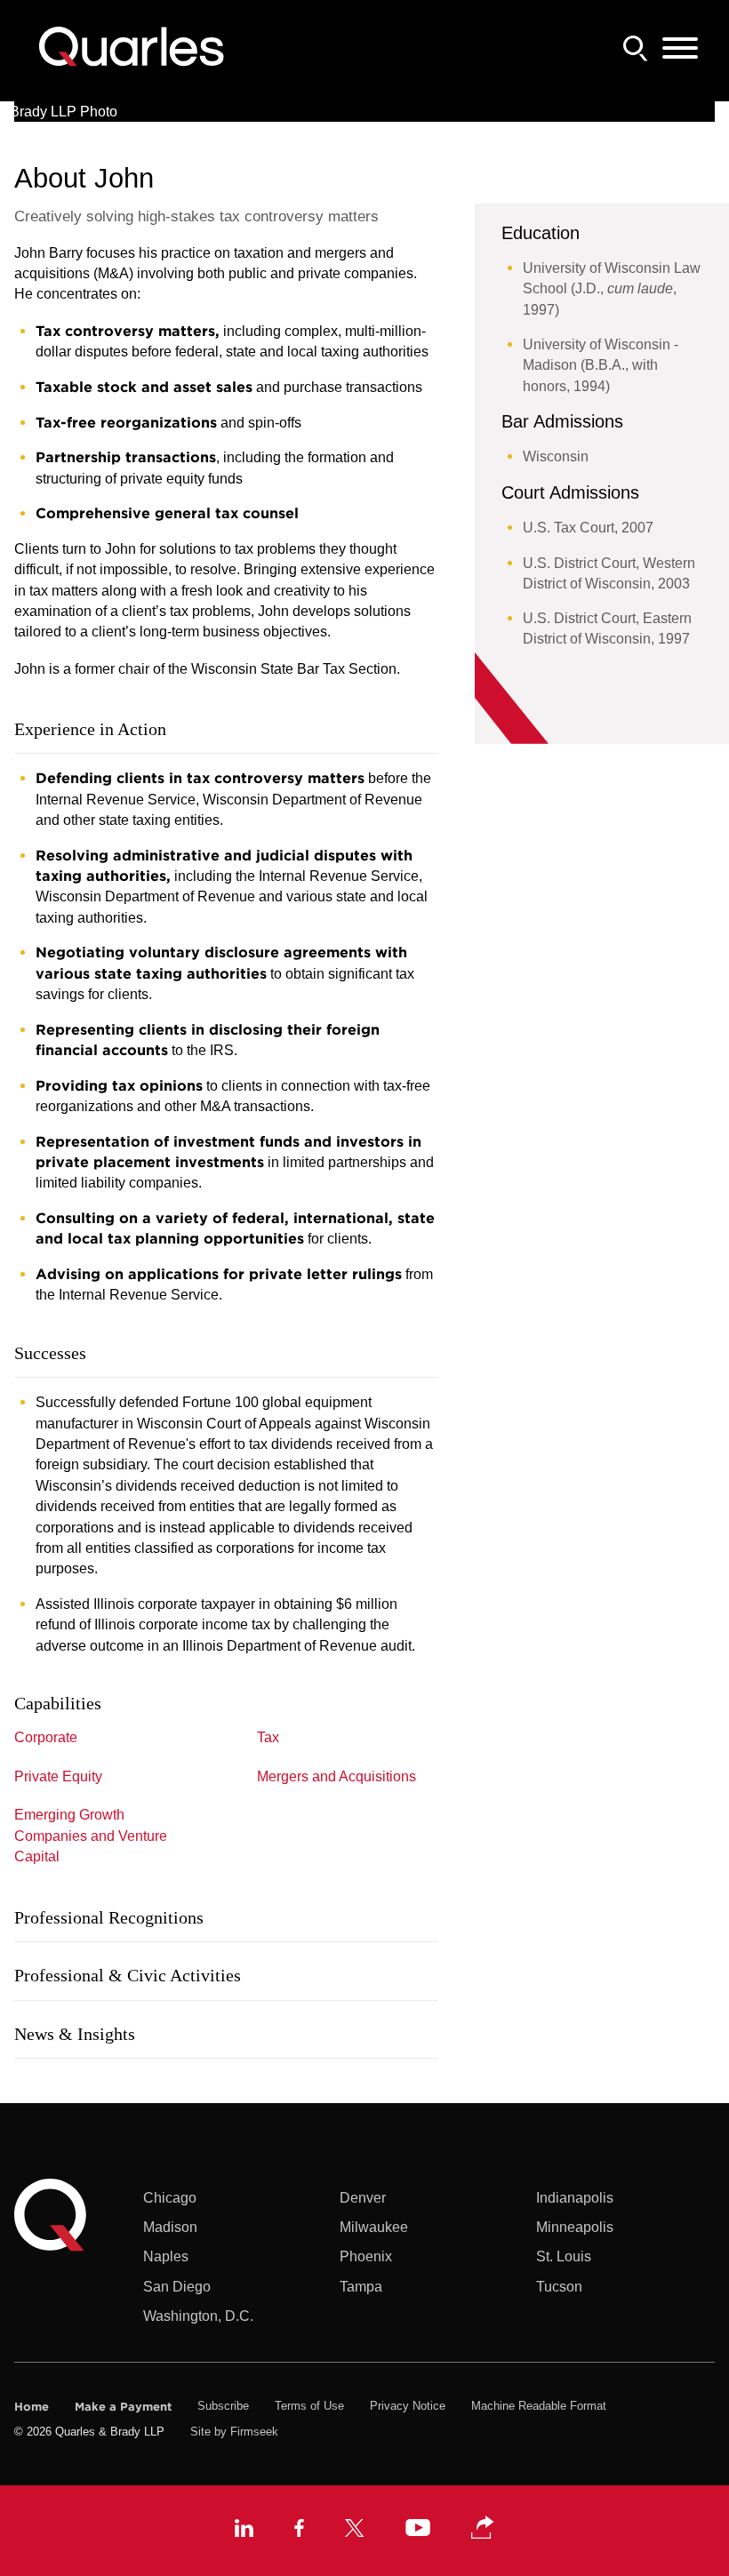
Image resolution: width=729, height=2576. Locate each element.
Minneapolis (575, 2227)
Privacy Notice (408, 2406)
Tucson (559, 2286)
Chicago (170, 2197)
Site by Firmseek (234, 2432)
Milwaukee (374, 2227)
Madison (170, 2227)
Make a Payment (123, 2406)
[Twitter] (355, 2531)
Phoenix (366, 2256)
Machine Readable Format (539, 2406)
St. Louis (564, 2256)
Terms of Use (309, 2406)
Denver (363, 2197)
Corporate (46, 1737)
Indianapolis (575, 2197)
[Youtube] (418, 2530)
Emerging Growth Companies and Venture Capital (91, 1835)
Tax (268, 1737)
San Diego (177, 2286)
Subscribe (223, 2406)
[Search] (636, 48)
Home (32, 2406)
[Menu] (680, 49)
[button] (483, 2528)
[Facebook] (299, 2531)
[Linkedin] (244, 2531)
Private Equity (58, 1776)
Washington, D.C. (198, 2316)
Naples (166, 2256)
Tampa (361, 2286)
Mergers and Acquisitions (336, 1776)
